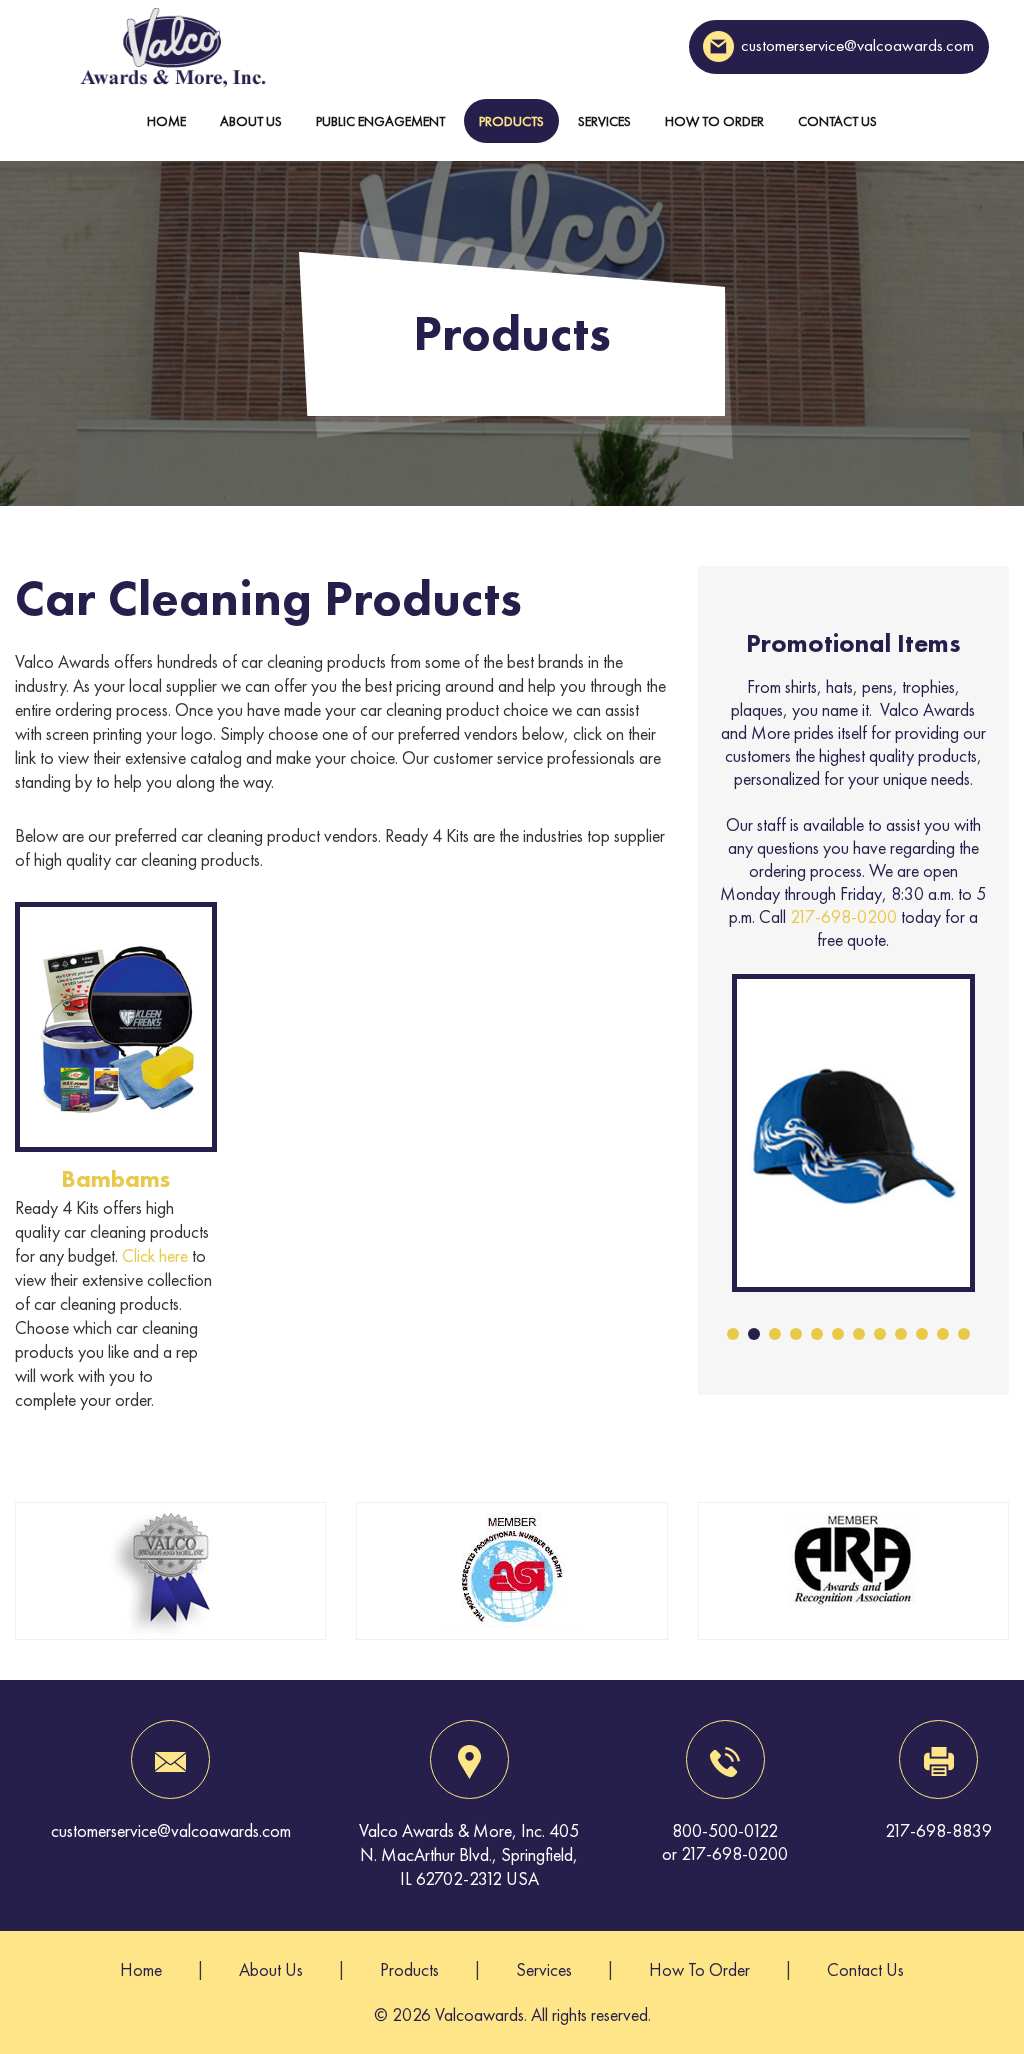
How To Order (714, 121)
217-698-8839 (938, 1830)
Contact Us (837, 121)
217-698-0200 (843, 916)
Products (511, 121)
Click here (155, 1255)
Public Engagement (380, 121)
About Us (251, 121)
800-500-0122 (725, 1830)
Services (604, 121)
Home (166, 121)
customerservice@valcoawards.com (857, 45)
